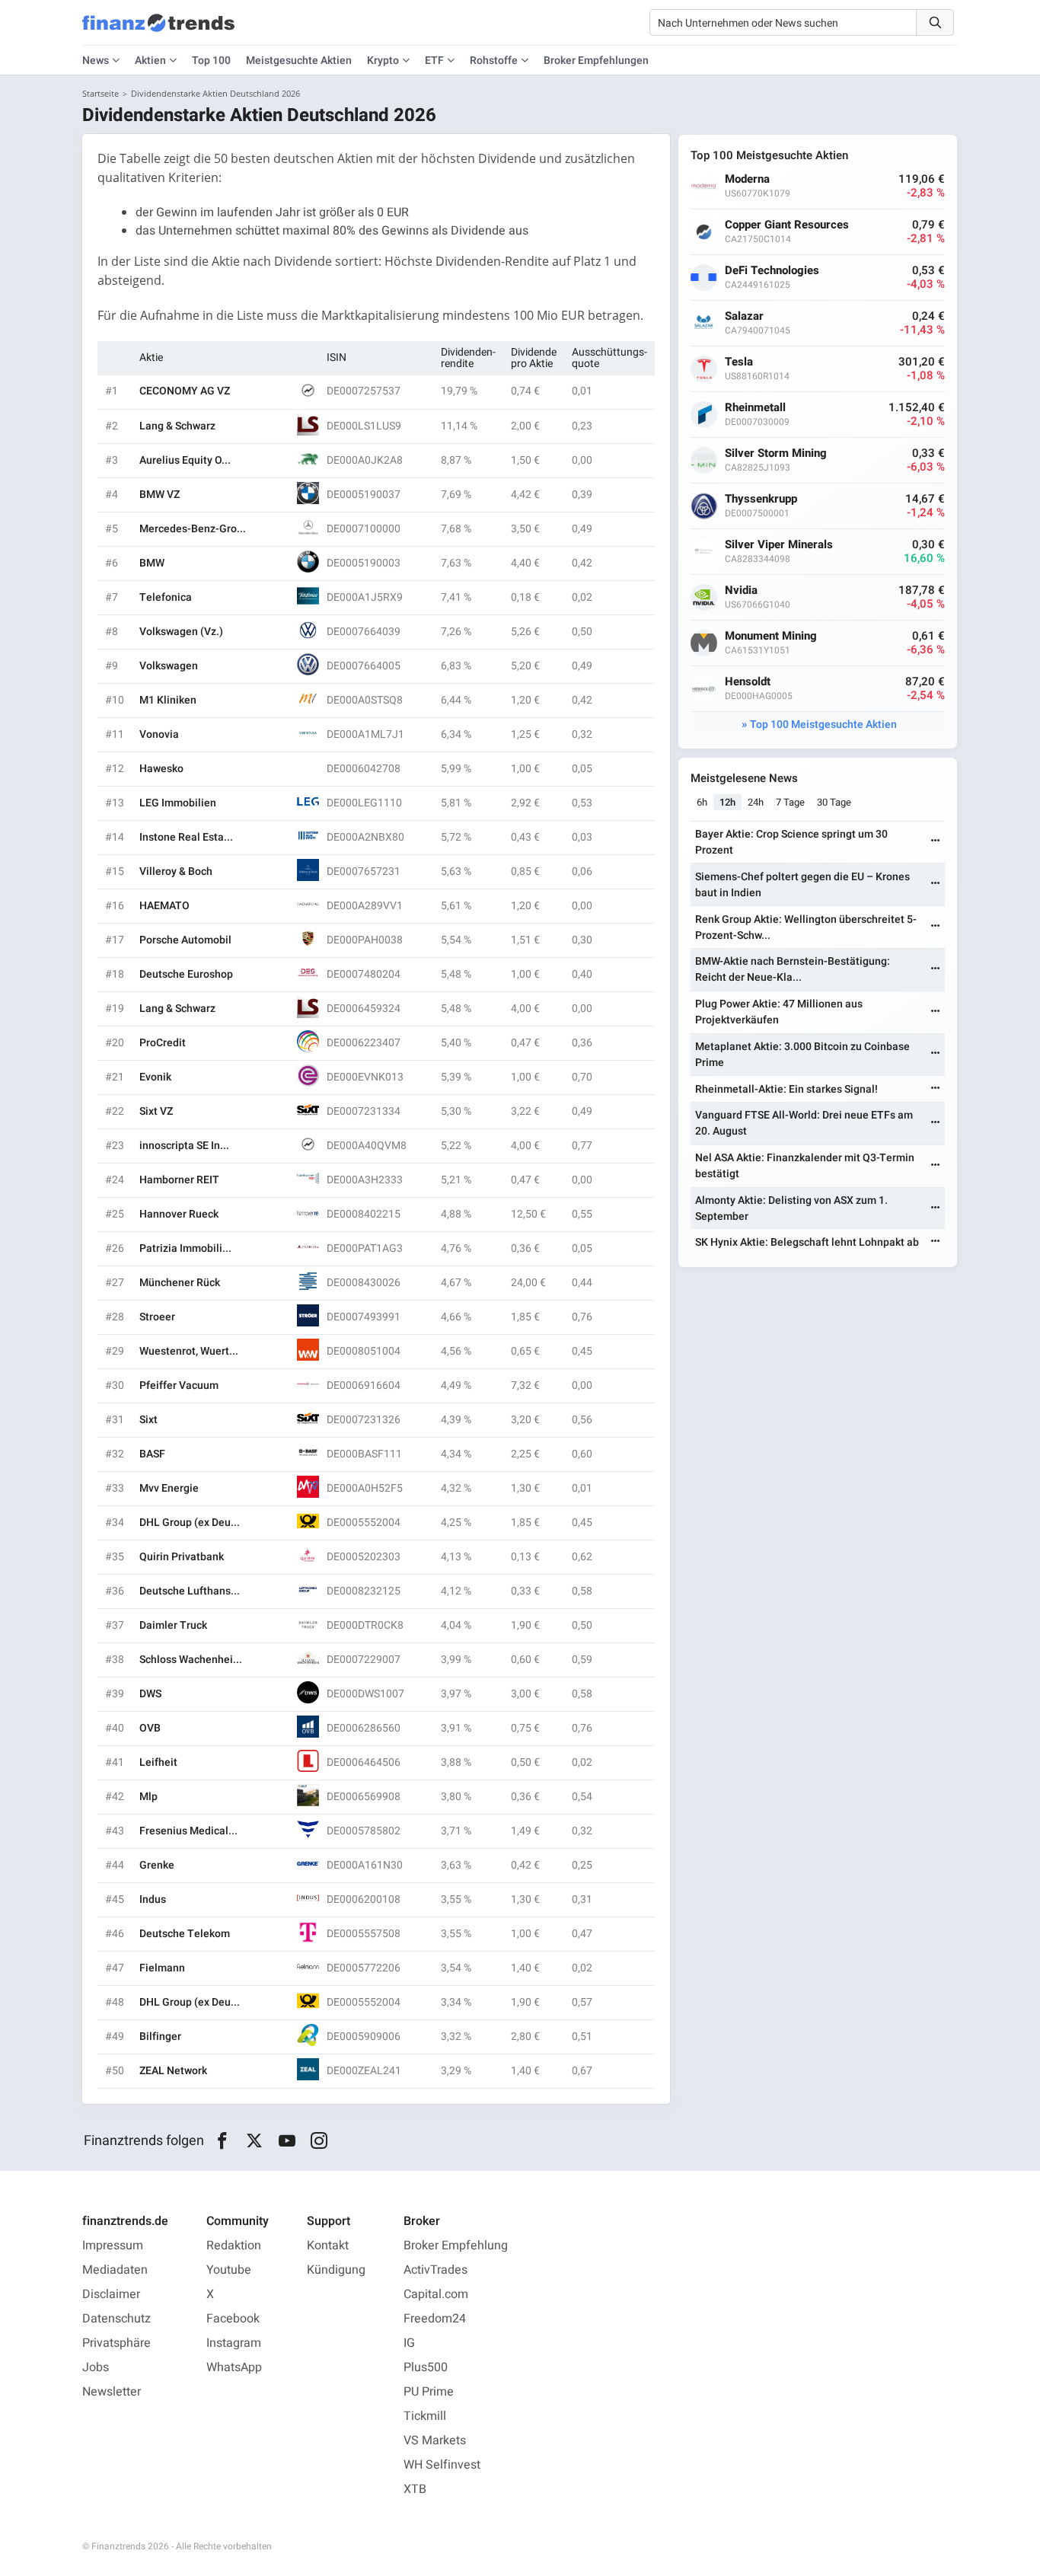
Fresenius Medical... (188, 1831)
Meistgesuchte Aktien (299, 61)
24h (756, 802)
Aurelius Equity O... (185, 460)
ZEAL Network (173, 2071)
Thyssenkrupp (761, 499)
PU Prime (429, 2392)
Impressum (113, 2246)
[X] (255, 2141)
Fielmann (162, 1968)
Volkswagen (169, 666)
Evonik (155, 1077)
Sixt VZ (156, 1111)
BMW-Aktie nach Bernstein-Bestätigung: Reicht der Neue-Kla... (793, 969)
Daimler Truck (173, 1625)
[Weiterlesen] (936, 842)
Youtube (229, 2270)
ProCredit (163, 1043)
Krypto (383, 61)
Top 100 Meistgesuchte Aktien (823, 725)
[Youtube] (287, 2141)
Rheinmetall (755, 408)
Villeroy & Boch (176, 871)
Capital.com (436, 2294)
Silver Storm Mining (776, 453)
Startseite (100, 93)
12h (727, 802)
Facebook (233, 2319)
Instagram (234, 2343)
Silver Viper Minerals (779, 545)
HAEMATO (164, 906)
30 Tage (834, 802)
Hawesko (161, 769)
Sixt (148, 1420)
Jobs (96, 2367)
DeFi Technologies (772, 271)
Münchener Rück (180, 1283)
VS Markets (435, 2440)
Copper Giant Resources (787, 225)
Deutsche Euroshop (186, 974)
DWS (150, 1694)
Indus (153, 1899)
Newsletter (112, 2392)
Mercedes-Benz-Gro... (193, 529)
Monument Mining (771, 636)
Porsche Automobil (185, 940)
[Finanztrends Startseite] (158, 30)
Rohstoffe (494, 61)
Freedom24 (435, 2319)
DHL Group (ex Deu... (190, 1523)
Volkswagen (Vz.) (181, 632)
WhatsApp (234, 2367)
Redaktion (234, 2246)
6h (702, 802)
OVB (150, 1728)
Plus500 (426, 2367)
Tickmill (425, 2416)
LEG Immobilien (178, 803)
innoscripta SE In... (184, 1146)
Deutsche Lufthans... (190, 1591)
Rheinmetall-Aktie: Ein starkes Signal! (786, 1089)
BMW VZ (160, 495)
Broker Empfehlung (456, 2246)
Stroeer (157, 1317)
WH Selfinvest (442, 2465)
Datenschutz (116, 2319)
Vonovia (159, 734)
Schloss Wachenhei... (191, 1660)
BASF (152, 1454)
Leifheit (158, 1762)
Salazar (744, 316)
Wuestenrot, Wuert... (189, 1351)
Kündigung (336, 2270)
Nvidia (741, 591)
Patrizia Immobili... (185, 1248)
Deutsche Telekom (185, 1934)
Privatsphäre (116, 2343)
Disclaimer (111, 2294)
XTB (415, 2489)
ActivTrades (435, 2270)
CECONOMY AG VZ (185, 391)
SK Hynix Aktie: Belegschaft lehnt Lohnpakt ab (807, 1242)
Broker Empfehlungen (596, 61)
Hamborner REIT (179, 1180)
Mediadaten (115, 2270)
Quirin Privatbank (182, 1557)
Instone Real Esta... (186, 837)
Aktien (150, 61)
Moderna (747, 179)
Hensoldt (748, 682)
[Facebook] (222, 2141)
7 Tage (790, 802)
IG (409, 2343)
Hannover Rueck (179, 1214)
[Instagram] (319, 2141)
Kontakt (328, 2246)
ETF (434, 61)
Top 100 (211, 61)
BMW (152, 563)
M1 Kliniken (168, 700)
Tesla (739, 362)
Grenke (157, 1865)
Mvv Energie (169, 1488)
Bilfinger (160, 2037)
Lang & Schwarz (177, 426)
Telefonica (166, 597)
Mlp (148, 1797)
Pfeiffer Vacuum (179, 1385)
